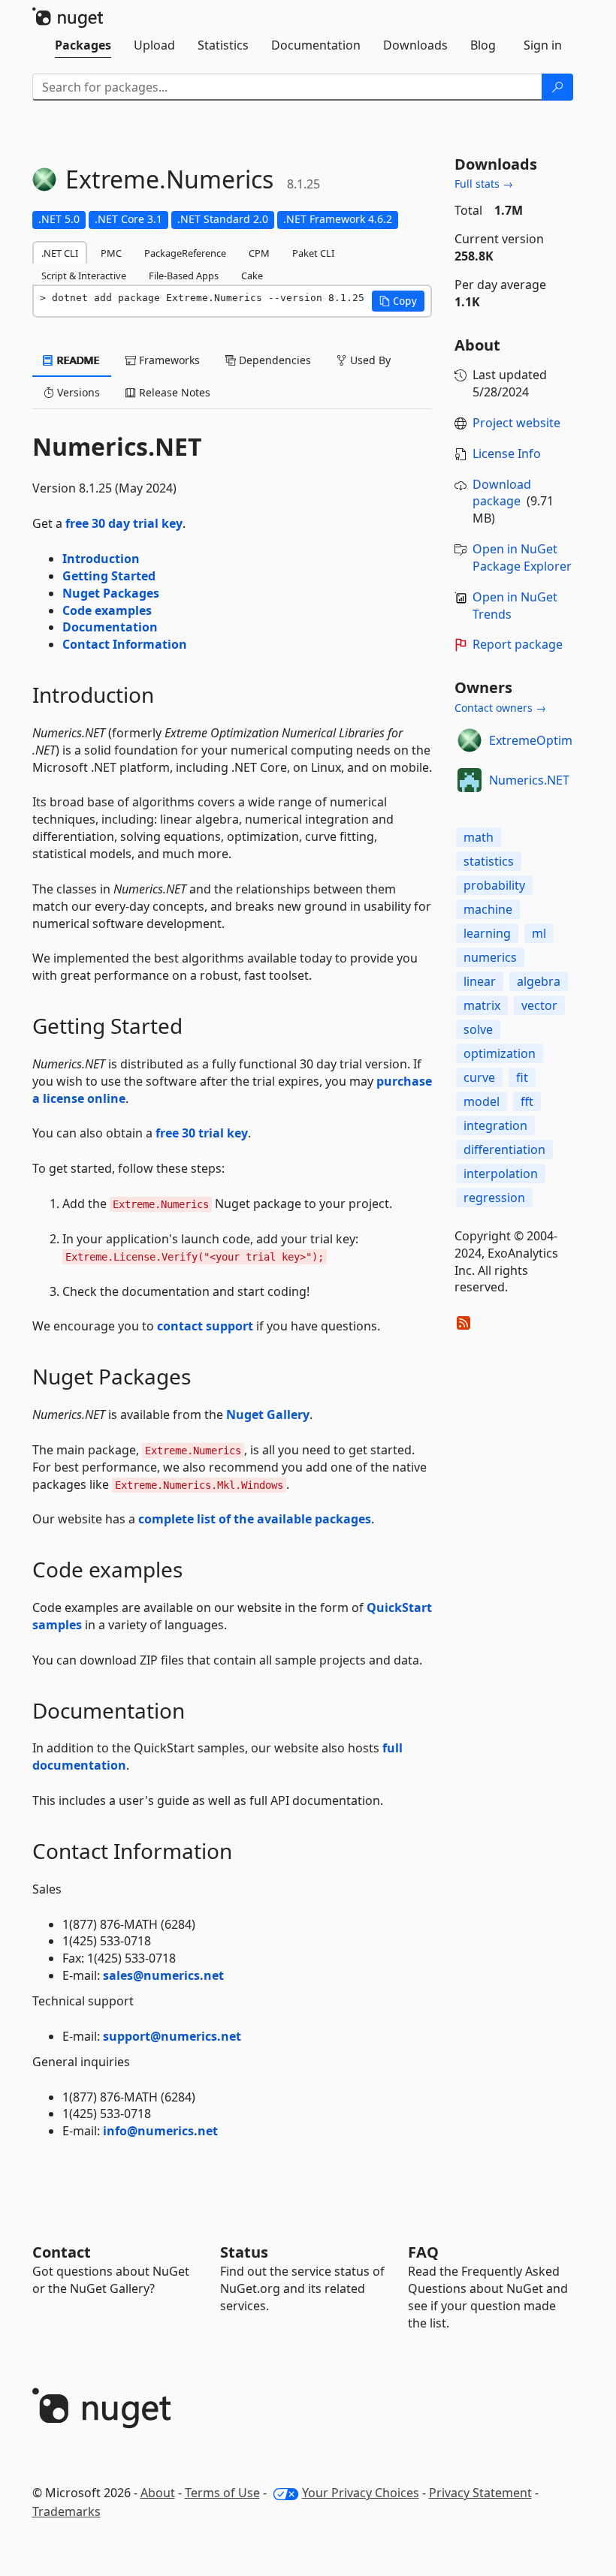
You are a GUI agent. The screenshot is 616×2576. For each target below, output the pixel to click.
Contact (62, 2252)
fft (527, 1101)
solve (478, 1029)
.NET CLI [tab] (60, 253)
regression (494, 1198)
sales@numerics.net (163, 1975)
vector (539, 1005)
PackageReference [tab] (185, 253)
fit (522, 1077)
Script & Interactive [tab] (84, 276)
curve (479, 1077)
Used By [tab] (369, 360)
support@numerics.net (172, 2036)
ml (539, 933)
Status (244, 2252)
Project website (516, 423)
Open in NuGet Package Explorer (522, 557)
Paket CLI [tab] (313, 253)
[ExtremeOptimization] (470, 740)
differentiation (504, 1149)
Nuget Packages (111, 593)
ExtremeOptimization (550, 740)
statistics (489, 861)
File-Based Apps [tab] (184, 276)
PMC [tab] (111, 253)
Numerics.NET (529, 780)
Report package (518, 644)
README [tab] (77, 360)
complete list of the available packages (255, 1519)
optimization (500, 1053)
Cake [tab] (252, 276)
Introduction (101, 559)
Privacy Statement (480, 2493)
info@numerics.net (160, 2131)
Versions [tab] (77, 392)
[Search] (557, 87)
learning (487, 933)
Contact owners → (500, 708)
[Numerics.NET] (470, 780)
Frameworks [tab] (168, 360)
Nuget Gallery (268, 1415)
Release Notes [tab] (173, 392)
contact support (205, 1326)
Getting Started (109, 576)
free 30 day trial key (124, 523)
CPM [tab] (259, 253)
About (158, 2493)
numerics (490, 957)
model (482, 1101)
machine (488, 909)
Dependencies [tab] (273, 360)
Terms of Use (222, 2493)
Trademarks (66, 2511)
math (479, 837)
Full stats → (484, 184)
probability (494, 885)
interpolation (501, 1174)
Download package (502, 493)
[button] (398, 301)
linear (480, 981)
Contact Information (125, 644)
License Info (507, 453)
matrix (482, 1005)
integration (495, 1125)
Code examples (107, 610)
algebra (539, 981)
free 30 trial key (202, 1133)
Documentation (110, 627)
